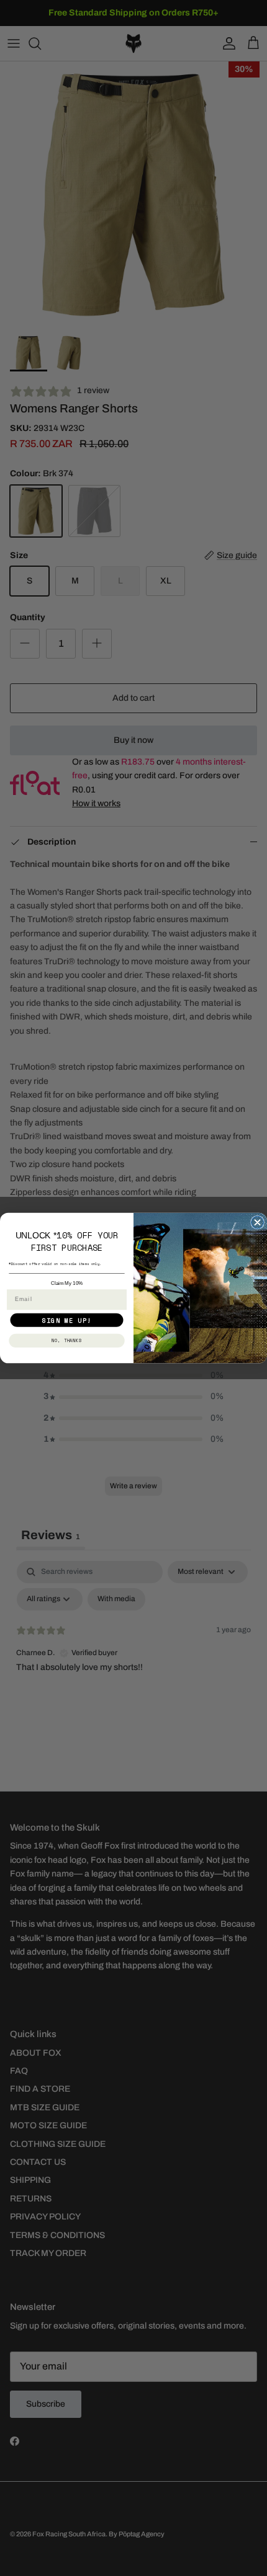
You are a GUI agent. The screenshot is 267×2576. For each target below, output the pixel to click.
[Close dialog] (258, 1222)
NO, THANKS (67, 1340)
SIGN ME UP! (67, 1320)
